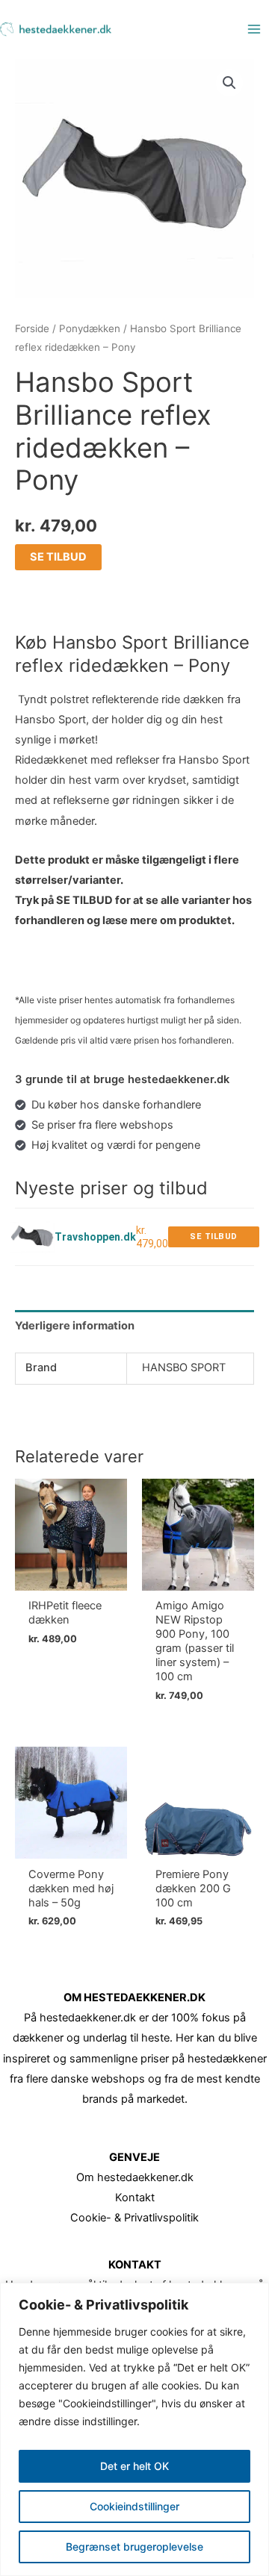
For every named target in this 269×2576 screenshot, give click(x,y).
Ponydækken (90, 328)
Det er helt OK (134, 2466)
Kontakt (135, 2198)
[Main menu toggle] (254, 29)
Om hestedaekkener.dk (135, 2177)
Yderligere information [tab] (75, 1326)
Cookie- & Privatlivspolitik (134, 2218)
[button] (229, 83)
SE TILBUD (58, 557)
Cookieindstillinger (134, 2506)
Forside (32, 328)
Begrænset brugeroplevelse (134, 2547)
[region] (134, 2429)
